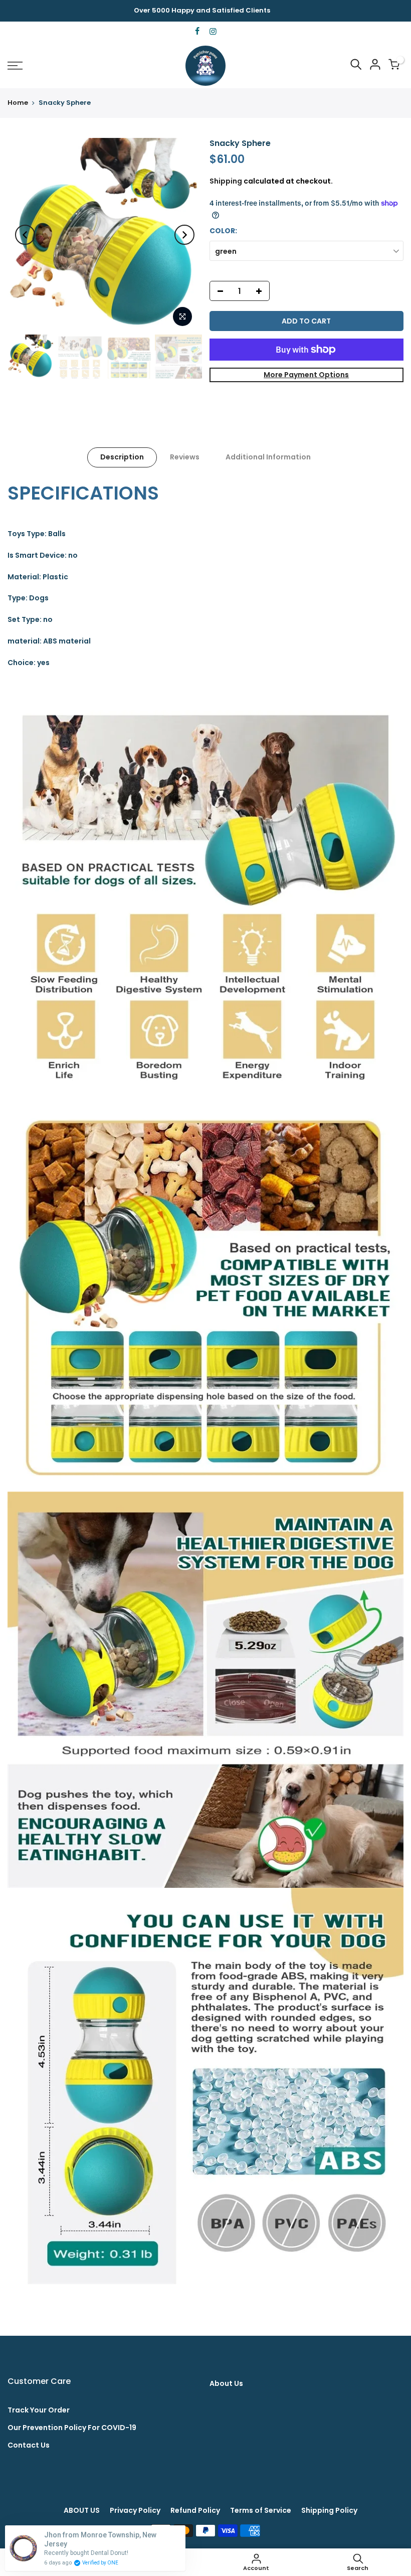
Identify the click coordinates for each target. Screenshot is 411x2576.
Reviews (185, 457)
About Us (226, 2383)
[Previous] (25, 235)
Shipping (226, 181)
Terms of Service (261, 2510)
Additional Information (268, 457)
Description (122, 457)
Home (18, 103)
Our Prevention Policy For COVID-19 (72, 2428)
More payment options (306, 375)
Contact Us (29, 2445)
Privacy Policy (135, 2510)
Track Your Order (39, 2410)
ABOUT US (82, 2510)
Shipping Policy (329, 2510)
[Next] (184, 235)
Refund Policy (195, 2510)
